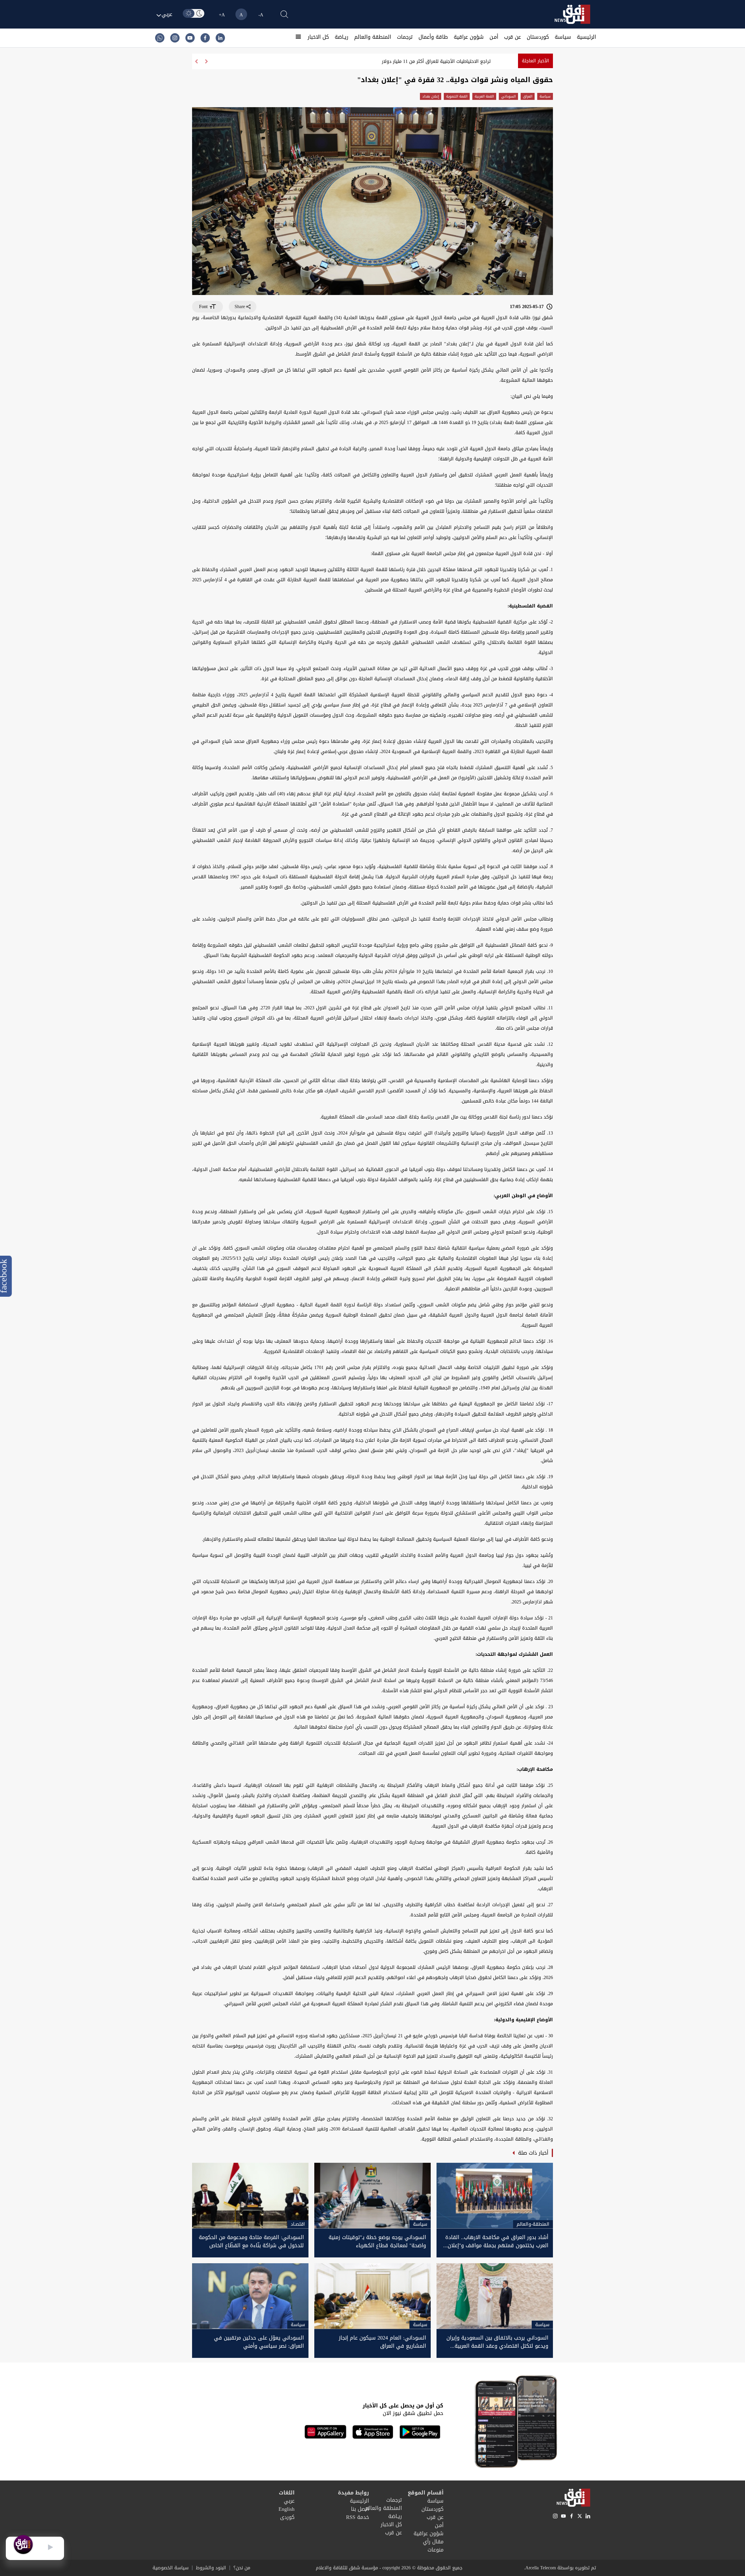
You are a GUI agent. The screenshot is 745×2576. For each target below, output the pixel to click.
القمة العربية (484, 96)
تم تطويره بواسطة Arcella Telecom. (560, 2568)
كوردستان (538, 37)
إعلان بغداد (431, 96)
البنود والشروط (211, 2568)
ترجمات (405, 37)
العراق (528, 96)
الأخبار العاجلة (535, 61)
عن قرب (512, 37)
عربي (289, 2501)
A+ (222, 15)
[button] (196, 61)
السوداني (508, 96)
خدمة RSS (358, 2517)
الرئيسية (586, 37)
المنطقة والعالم (373, 37)
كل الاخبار (318, 37)
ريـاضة (342, 37)
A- (261, 15)
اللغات (287, 2493)
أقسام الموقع (426, 2493)
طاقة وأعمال (433, 37)
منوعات (436, 2550)
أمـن (494, 37)
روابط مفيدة (353, 2493)
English (287, 2509)
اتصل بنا (360, 2509)
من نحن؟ (242, 2568)
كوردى (287, 2517)
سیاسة (563, 37)
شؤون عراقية (469, 37)
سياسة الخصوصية (171, 2568)
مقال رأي (433, 2542)
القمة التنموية (457, 96)
